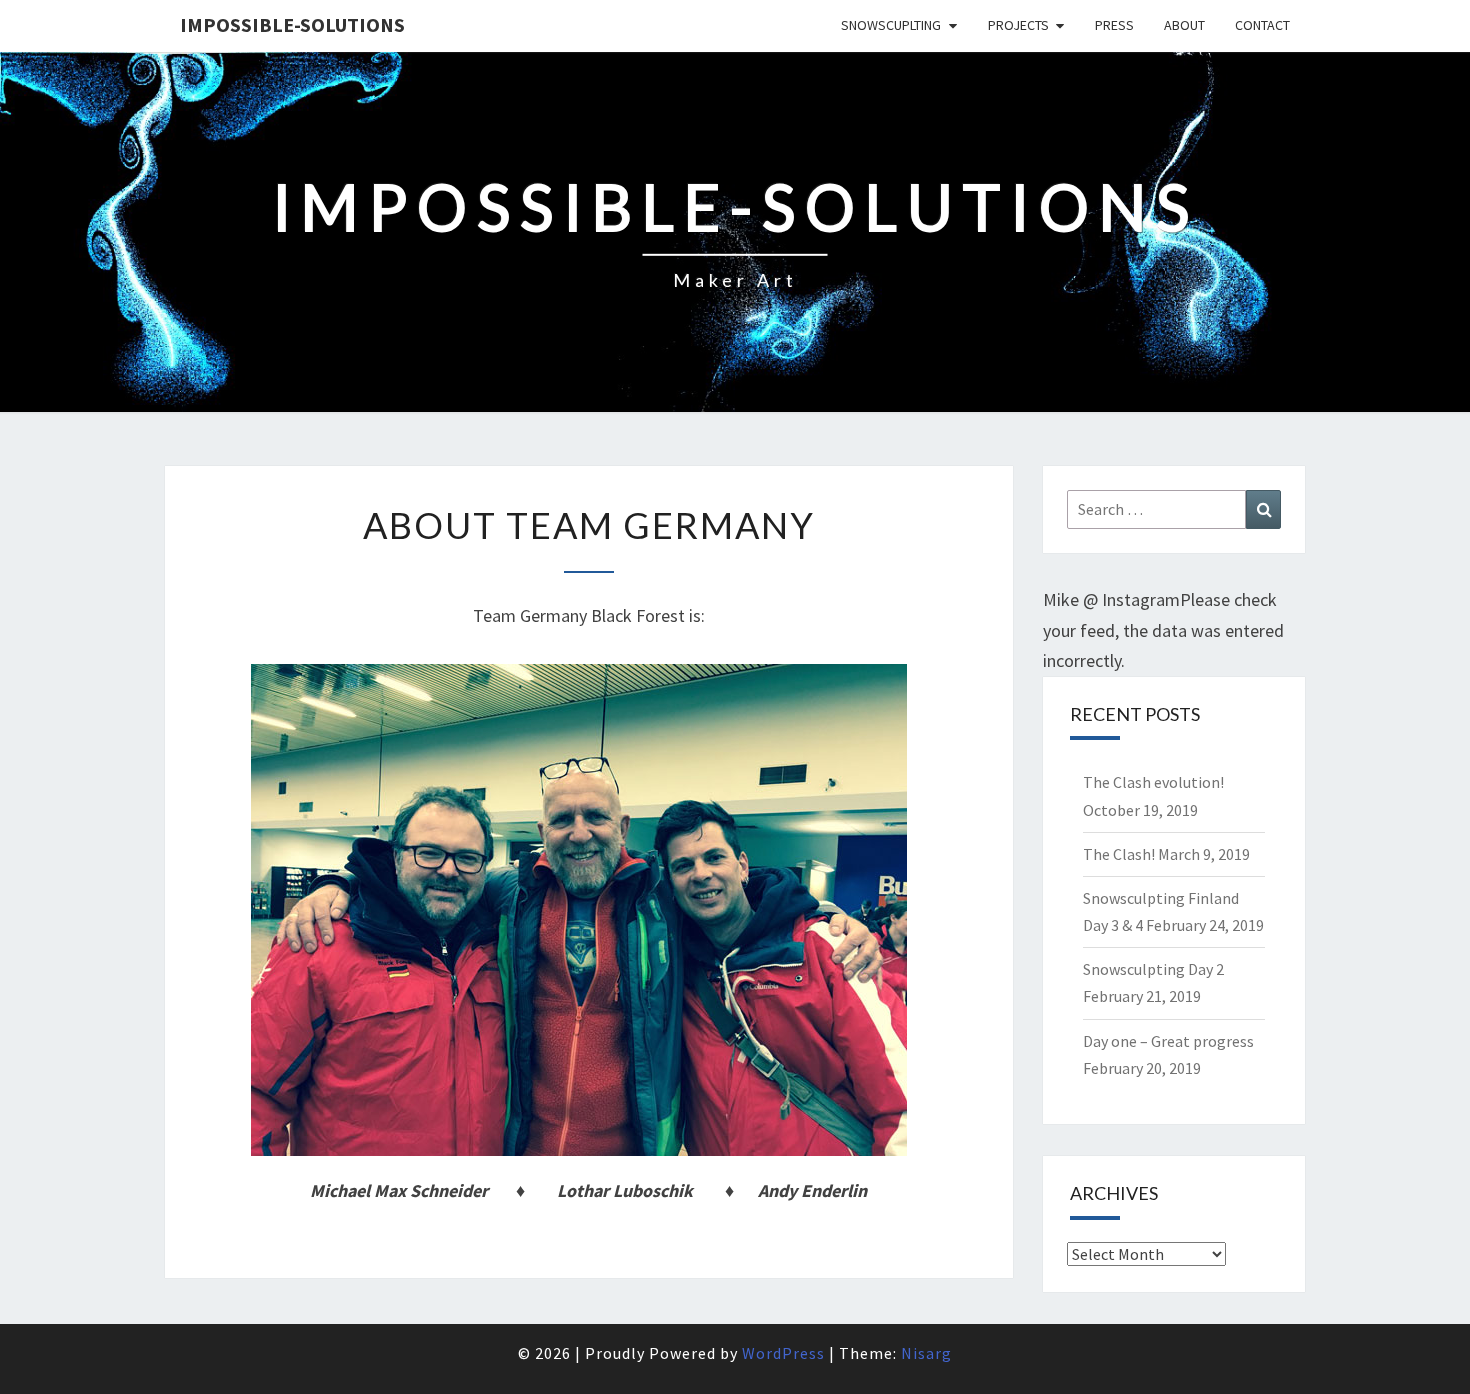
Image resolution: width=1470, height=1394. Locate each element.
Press (1114, 25)
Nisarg (926, 1353)
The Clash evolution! (1153, 782)
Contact (1262, 25)
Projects (1018, 25)
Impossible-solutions (292, 24)
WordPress (783, 1353)
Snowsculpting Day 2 (1153, 969)
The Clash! (1119, 854)
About (1184, 25)
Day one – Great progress (1168, 1041)
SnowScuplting (891, 25)
